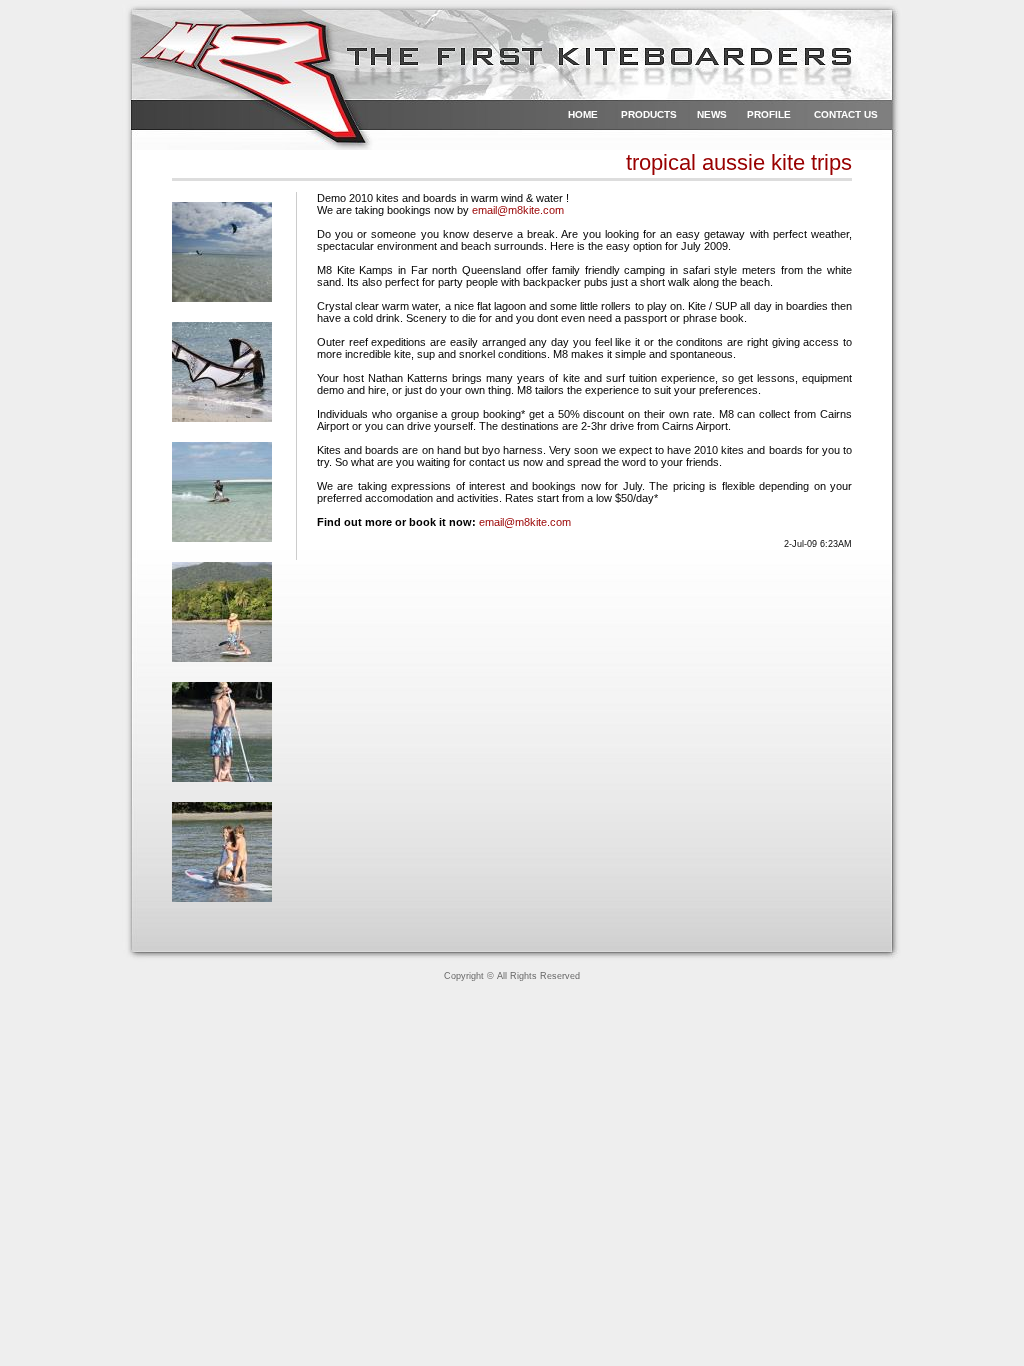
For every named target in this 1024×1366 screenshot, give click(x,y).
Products (649, 114)
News (712, 114)
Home (583, 114)
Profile (769, 114)
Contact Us (846, 114)
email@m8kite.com (518, 210)
